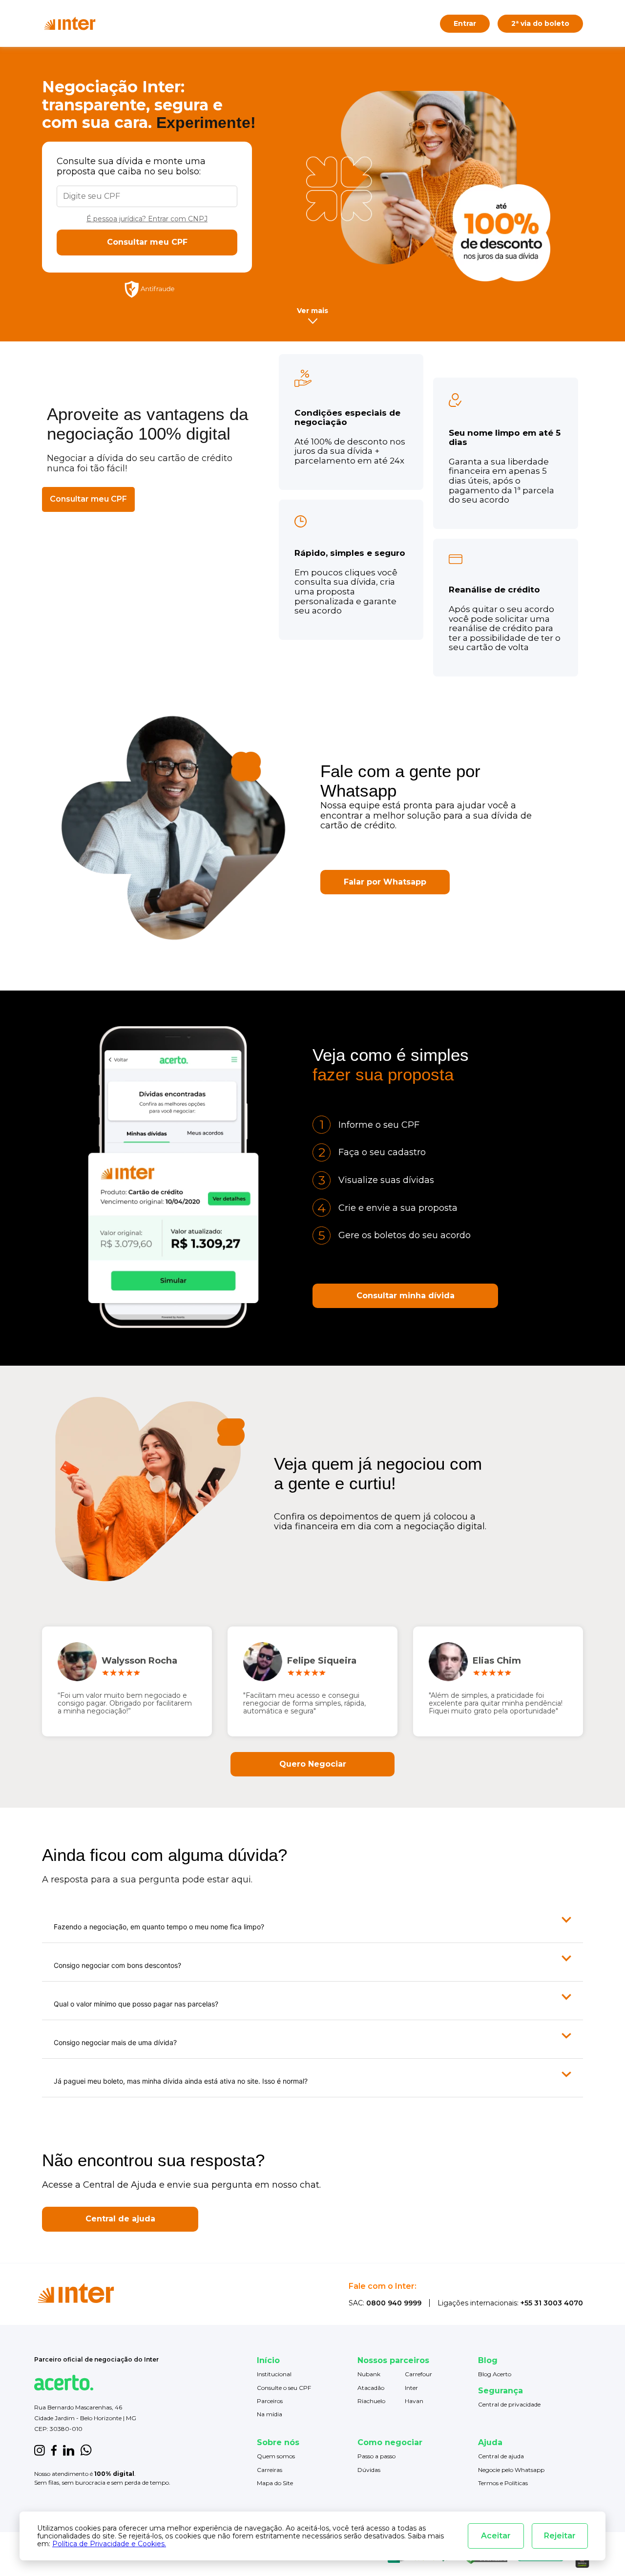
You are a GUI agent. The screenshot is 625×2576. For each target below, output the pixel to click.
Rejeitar (560, 2536)
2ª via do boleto (540, 23)
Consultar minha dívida (406, 1296)
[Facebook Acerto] (54, 2451)
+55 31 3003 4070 (552, 2303)
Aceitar (496, 2536)
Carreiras (270, 2470)
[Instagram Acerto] (40, 2451)
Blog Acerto (495, 2374)
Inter (411, 2388)
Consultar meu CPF (147, 242)
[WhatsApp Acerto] (86, 2451)
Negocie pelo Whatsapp (511, 2470)
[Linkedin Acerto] (68, 2451)
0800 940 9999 (394, 2303)
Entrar (465, 23)
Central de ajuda (120, 2219)
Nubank (369, 2374)
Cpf (62, 181)
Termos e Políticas (503, 2483)
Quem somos (276, 2456)
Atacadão (371, 2388)
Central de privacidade (509, 2404)
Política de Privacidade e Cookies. (109, 2544)
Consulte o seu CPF (284, 2388)
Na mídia (270, 2414)
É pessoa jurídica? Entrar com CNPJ (147, 219)
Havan (414, 2401)
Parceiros (270, 2401)
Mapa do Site (275, 2483)
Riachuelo (371, 2401)
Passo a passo (376, 2456)
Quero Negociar (313, 1764)
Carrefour (418, 2374)
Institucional (274, 2374)
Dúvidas (369, 2470)
